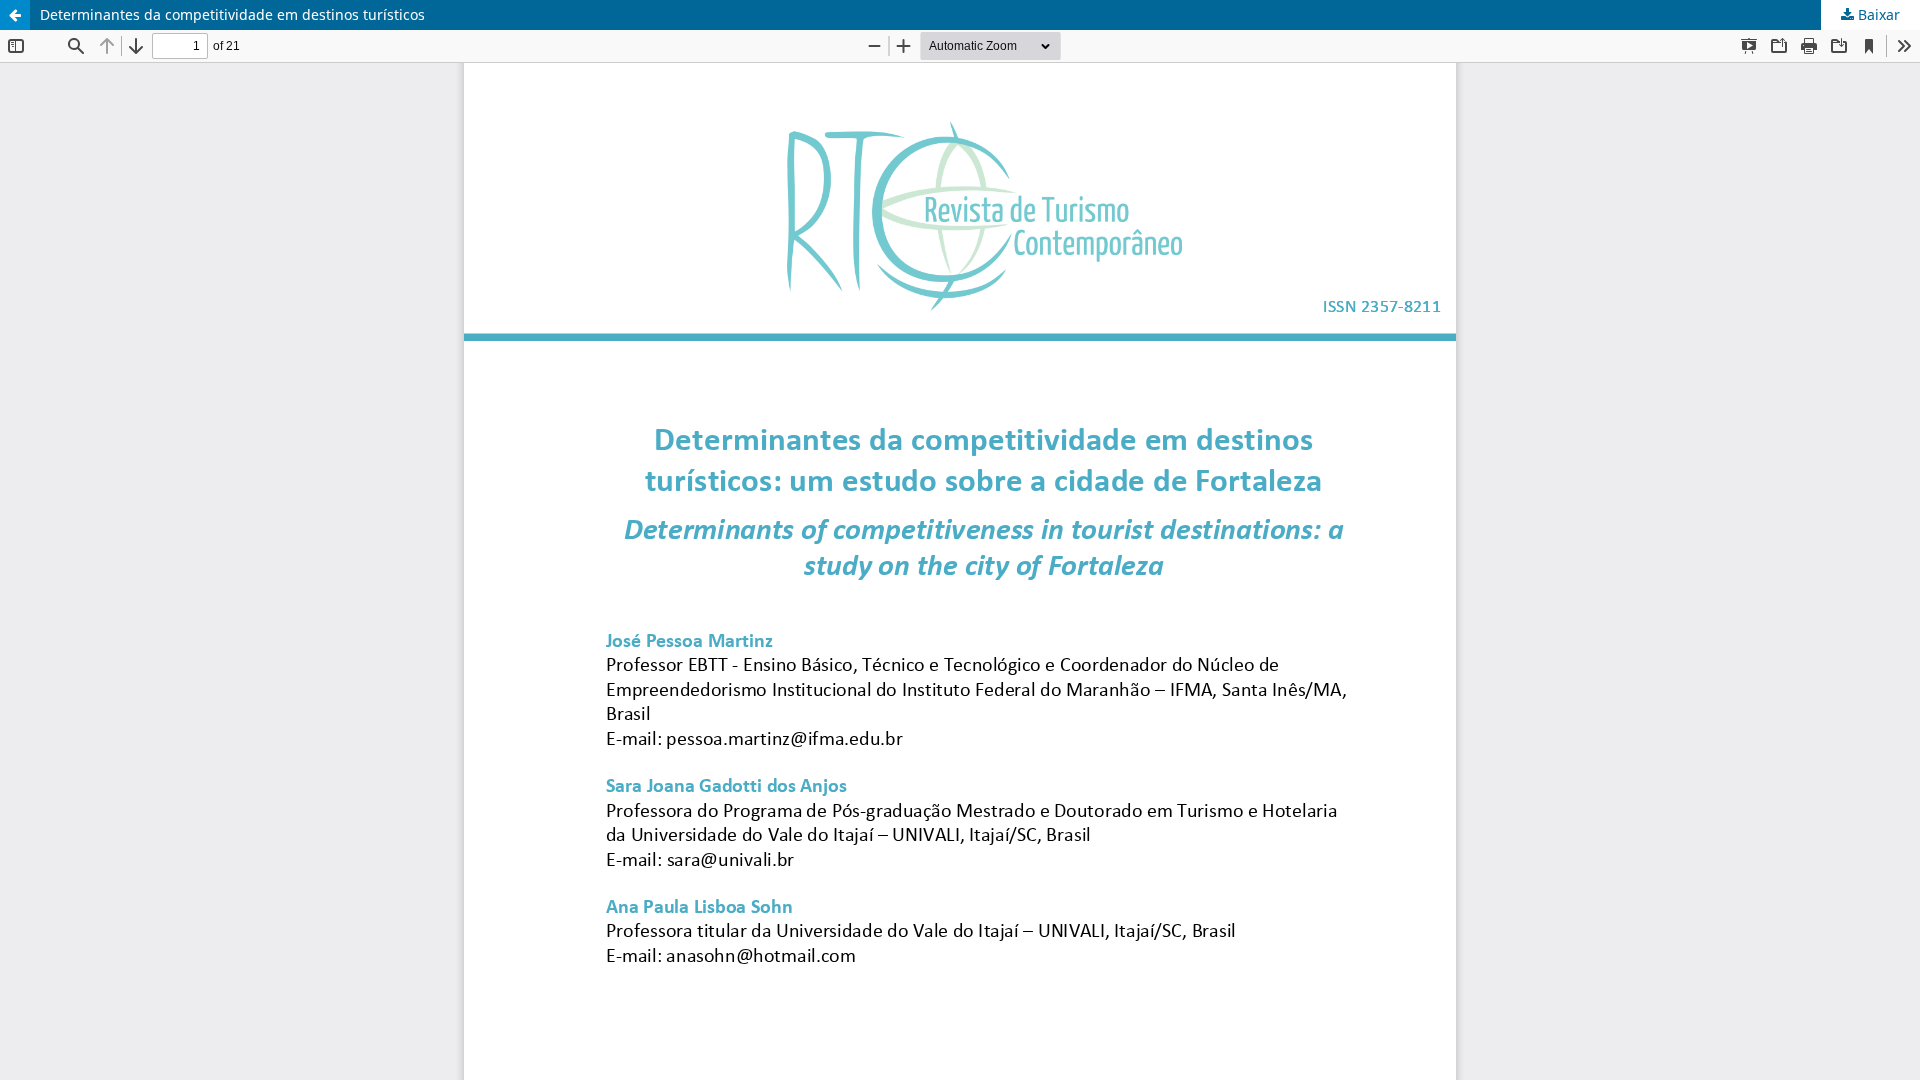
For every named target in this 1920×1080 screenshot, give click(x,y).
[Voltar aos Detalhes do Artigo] (15, 15)
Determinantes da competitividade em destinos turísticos (232, 14)
